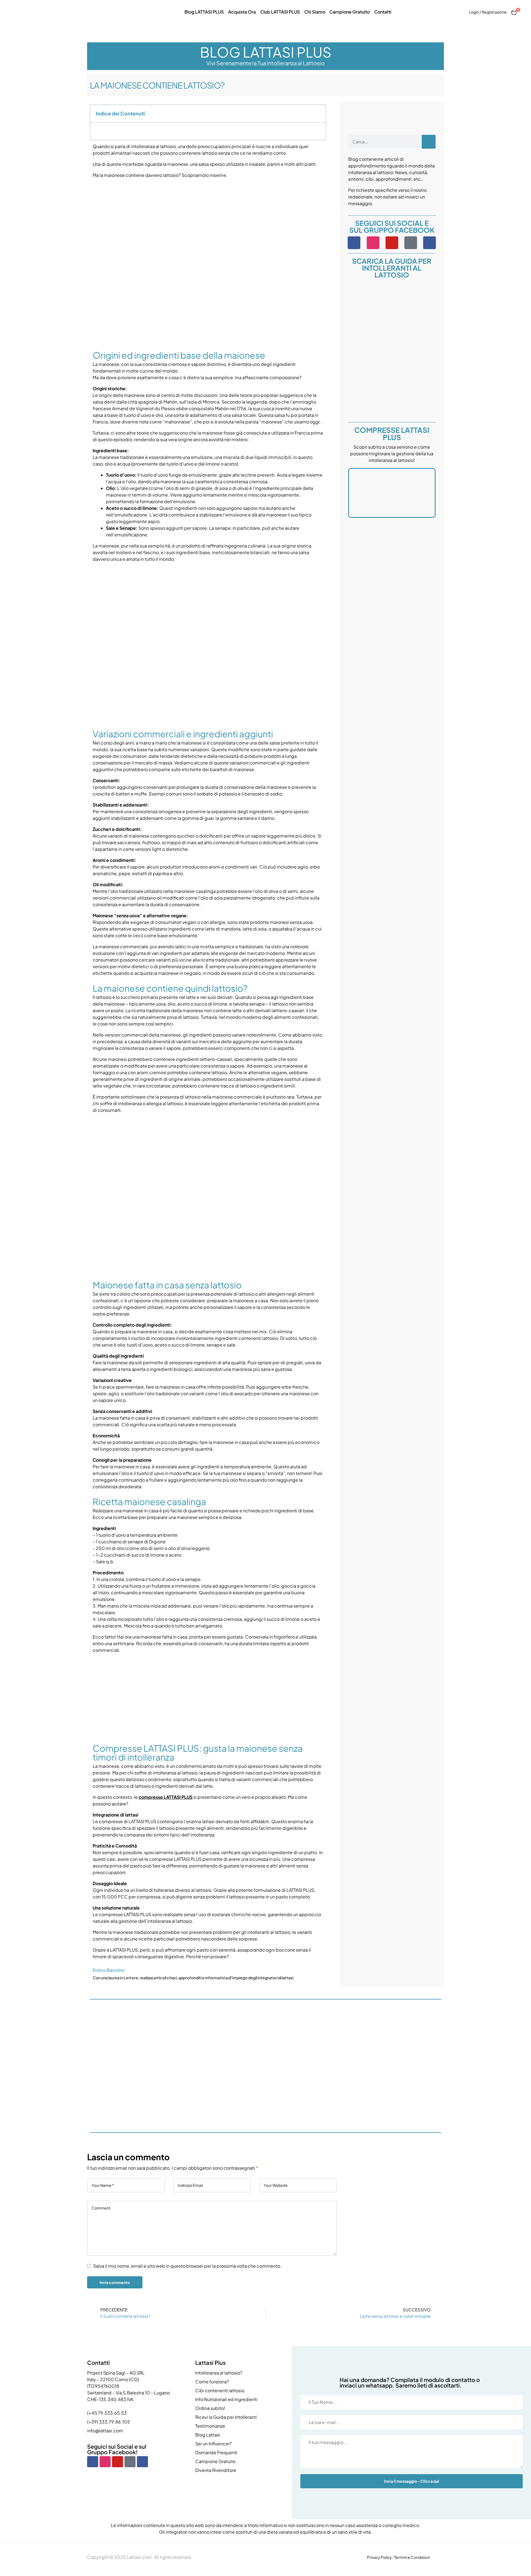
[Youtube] (392, 243)
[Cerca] (429, 142)
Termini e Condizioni (412, 2557)
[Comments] (430, 243)
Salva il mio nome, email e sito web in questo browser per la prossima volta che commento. (187, 2266)
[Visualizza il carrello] (514, 12)
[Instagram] (373, 243)
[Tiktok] (411, 243)
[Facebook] (354, 243)
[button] (319, 113)
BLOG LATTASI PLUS (266, 52)
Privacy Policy (379, 2557)
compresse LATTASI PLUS (166, 1797)
